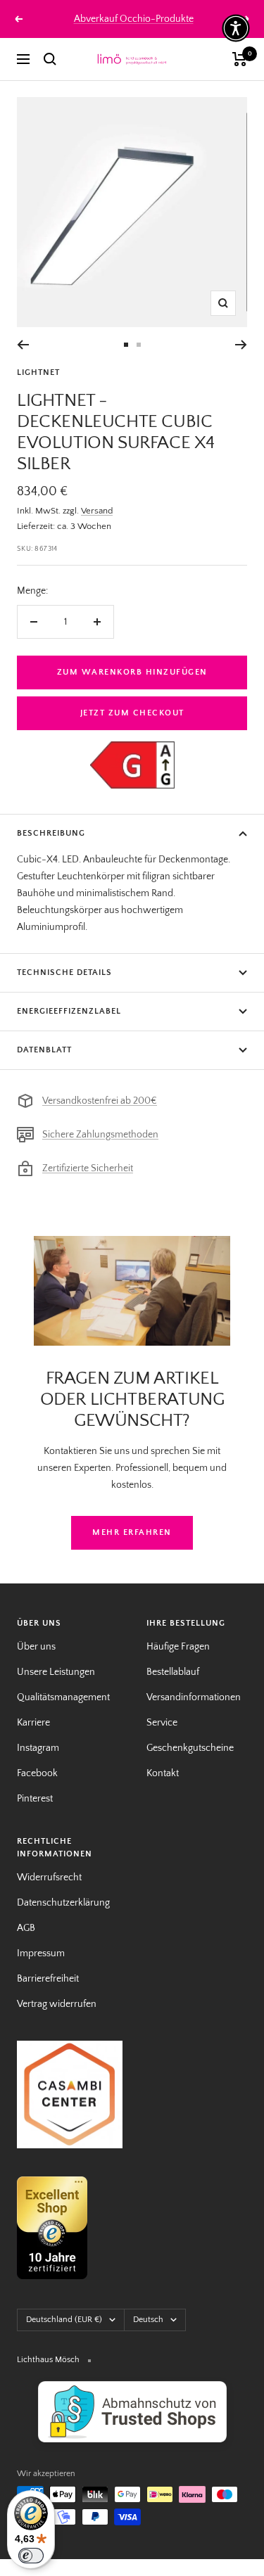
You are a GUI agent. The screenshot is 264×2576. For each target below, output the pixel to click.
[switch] (31, 2556)
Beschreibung (51, 833)
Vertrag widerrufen (57, 2004)
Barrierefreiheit (48, 1979)
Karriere (33, 1723)
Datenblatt (44, 1050)
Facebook (37, 1773)
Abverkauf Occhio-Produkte (134, 19)
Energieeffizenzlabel (69, 1011)
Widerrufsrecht (49, 1877)
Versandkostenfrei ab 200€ (100, 1101)
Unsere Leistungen (56, 1672)
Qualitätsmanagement (63, 1697)
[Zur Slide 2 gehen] (139, 345)
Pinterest (35, 1799)
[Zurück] (23, 345)
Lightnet (38, 372)
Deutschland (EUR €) (64, 2320)
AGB (26, 1928)
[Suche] (50, 59)
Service (162, 1723)
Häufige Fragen (178, 1647)
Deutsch (148, 2320)
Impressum (41, 1953)
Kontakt (163, 1773)
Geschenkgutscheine (190, 1748)
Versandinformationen (194, 1697)
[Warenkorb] (240, 59)
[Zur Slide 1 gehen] (126, 345)
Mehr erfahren (132, 1532)
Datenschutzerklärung (63, 1903)
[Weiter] (241, 345)
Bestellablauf (173, 1672)
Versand (97, 511)
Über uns (36, 1647)
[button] (236, 28)
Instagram (38, 1748)
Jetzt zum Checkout (132, 713)
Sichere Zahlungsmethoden (100, 1135)
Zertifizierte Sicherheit (88, 1168)
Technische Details (64, 973)
